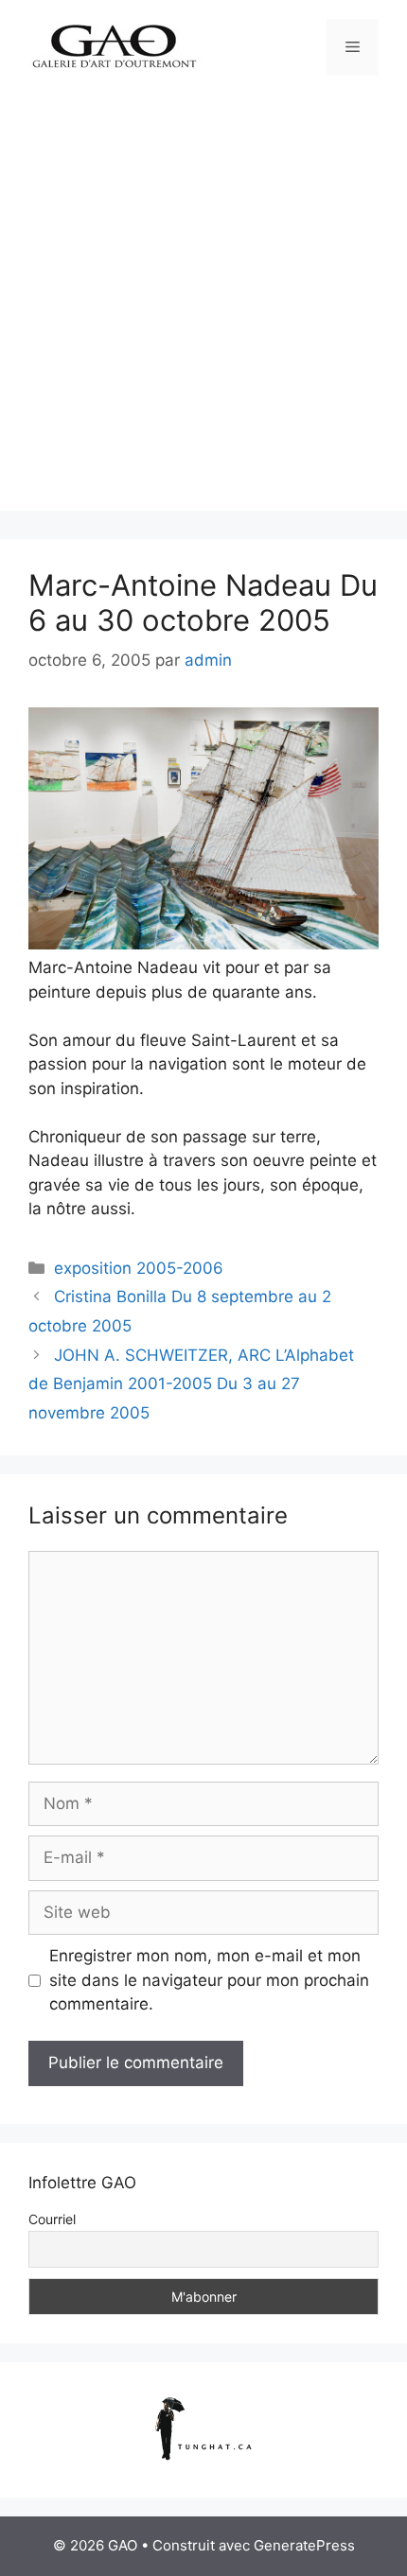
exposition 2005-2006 (139, 1268)
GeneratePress (304, 2545)
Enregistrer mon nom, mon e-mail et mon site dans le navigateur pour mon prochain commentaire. (209, 1980)
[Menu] (353, 47)
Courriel (52, 2219)
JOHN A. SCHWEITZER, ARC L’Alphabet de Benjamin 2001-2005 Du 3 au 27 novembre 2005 (191, 1384)
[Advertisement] (203, 307)
